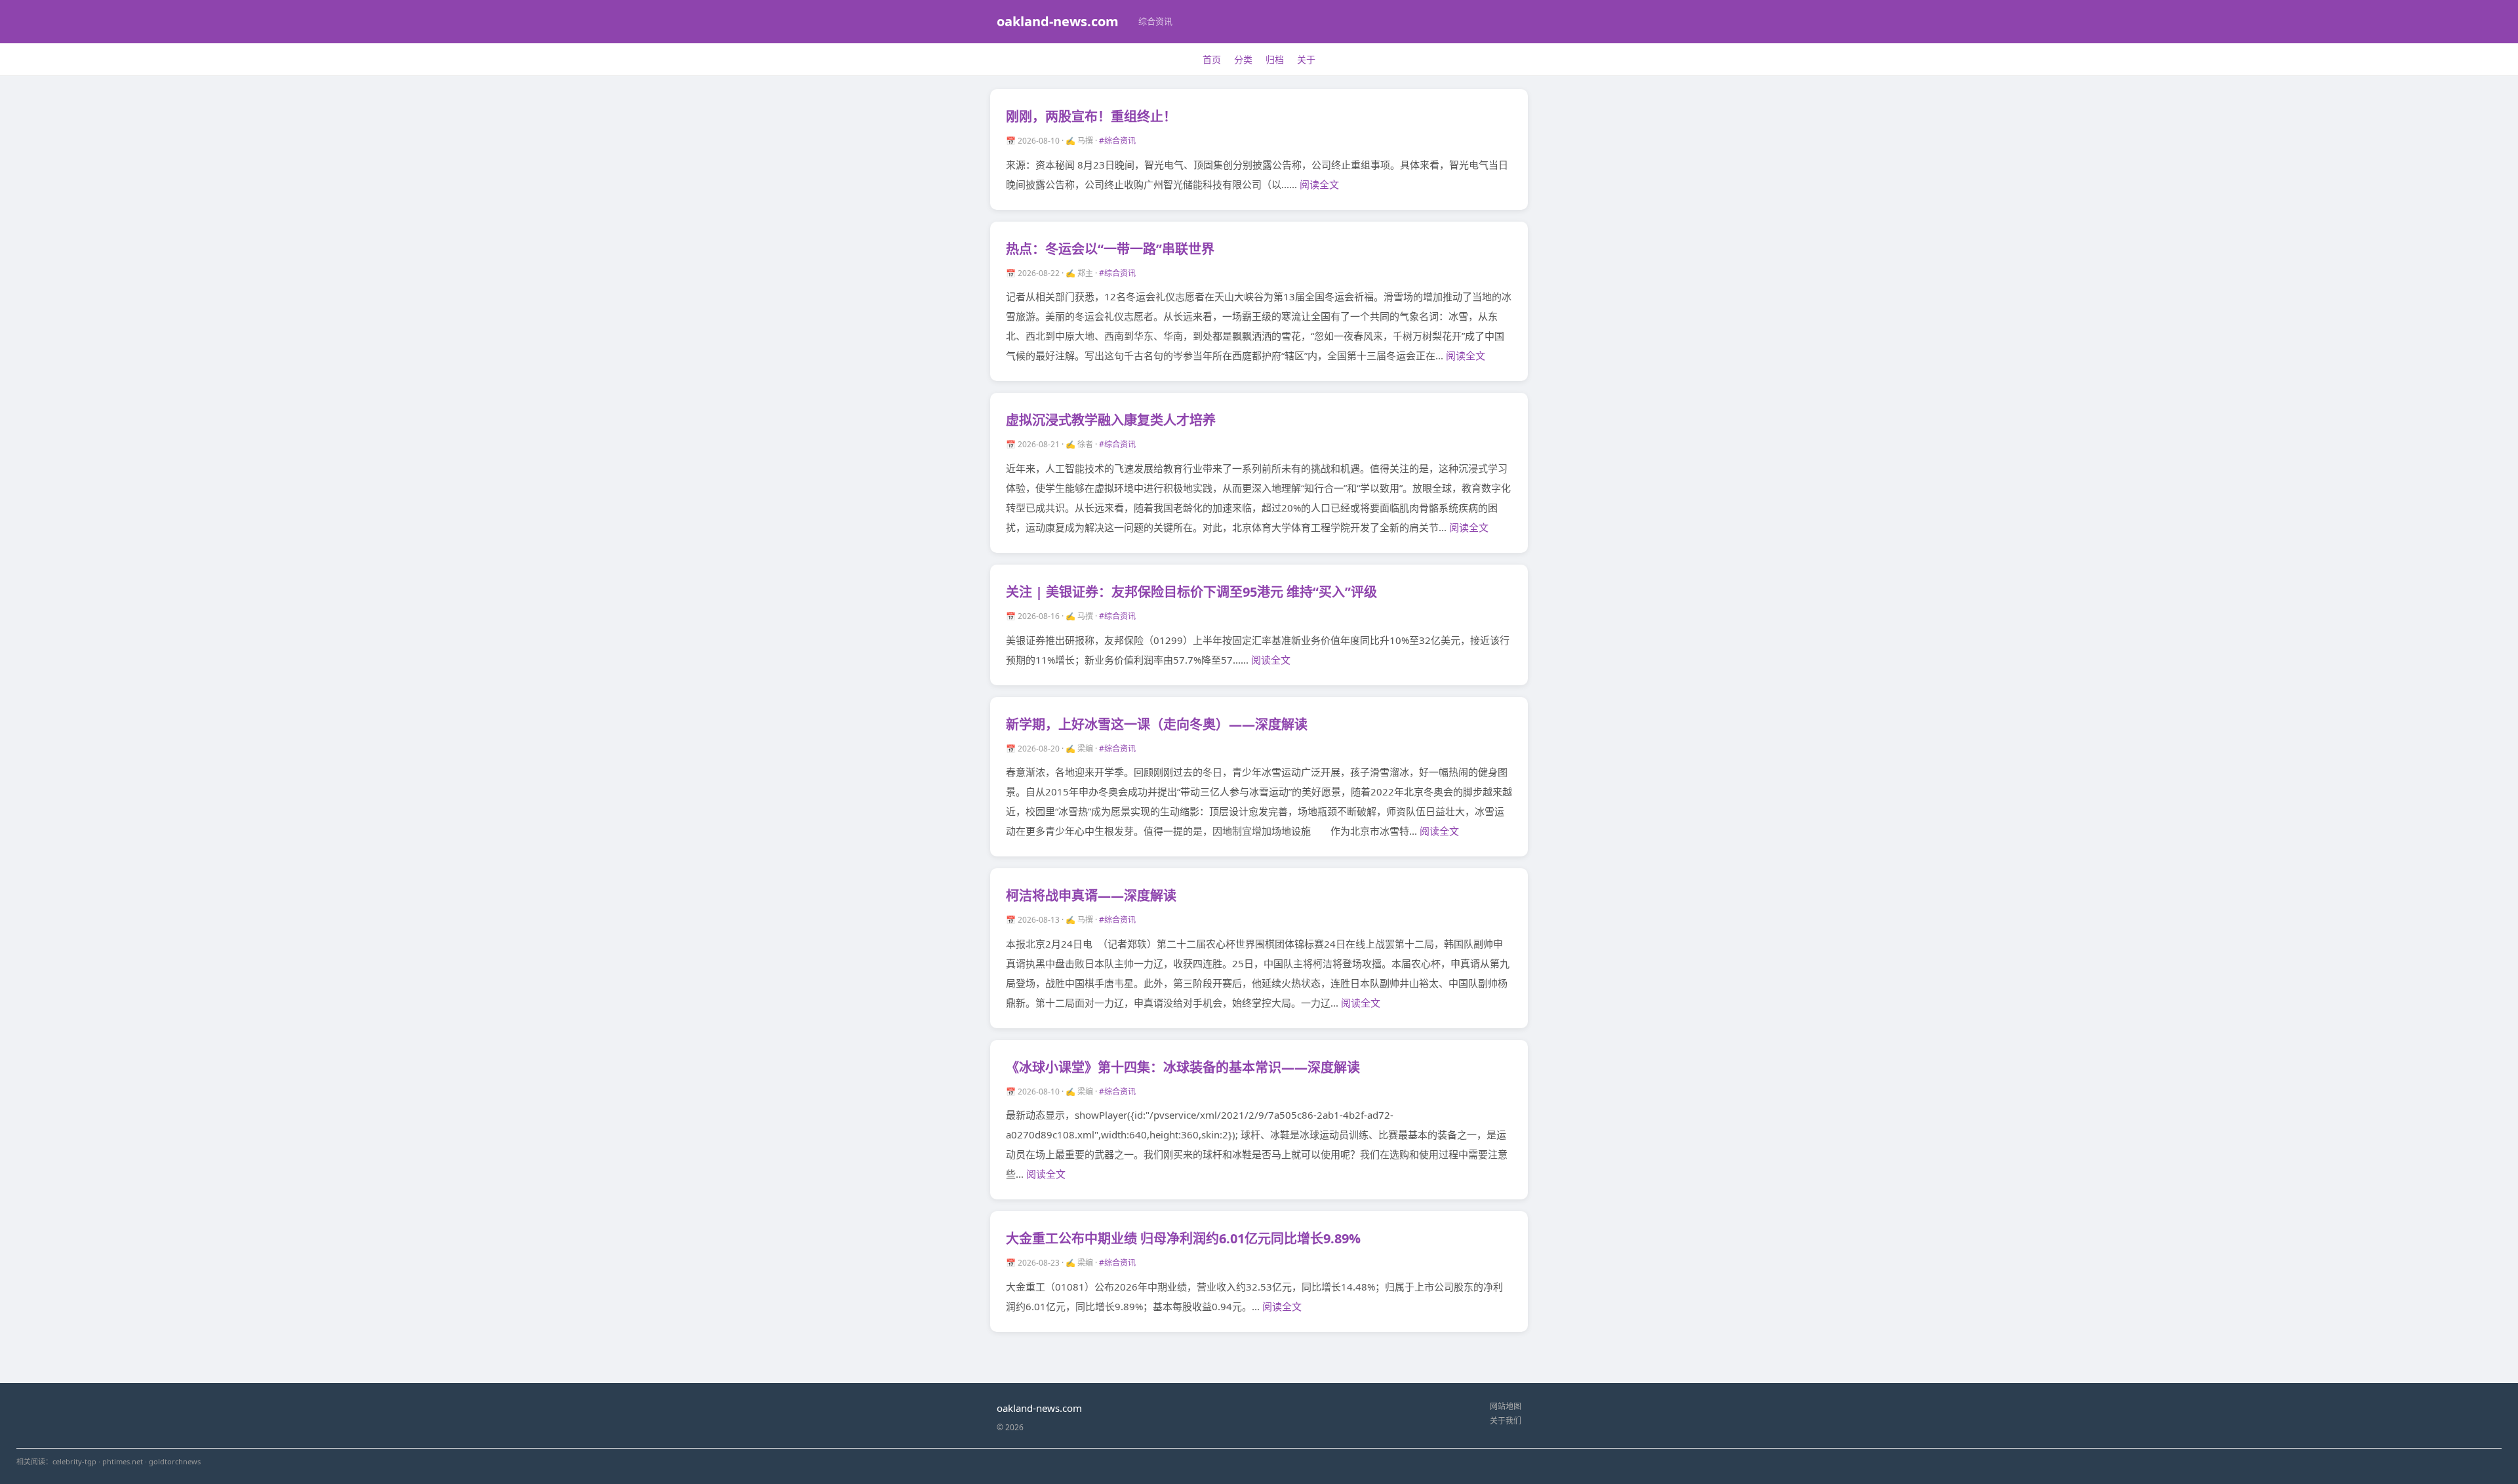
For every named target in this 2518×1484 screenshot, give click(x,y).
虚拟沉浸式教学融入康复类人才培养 (1111, 420)
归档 (1275, 59)
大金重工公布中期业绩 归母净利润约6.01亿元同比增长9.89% (1183, 1238)
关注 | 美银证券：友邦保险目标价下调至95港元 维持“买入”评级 (1191, 592)
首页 (1212, 59)
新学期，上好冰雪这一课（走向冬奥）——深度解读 (1157, 724)
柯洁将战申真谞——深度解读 (1091, 895)
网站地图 (1506, 1406)
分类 (1243, 59)
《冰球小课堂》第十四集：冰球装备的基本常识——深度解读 (1183, 1067)
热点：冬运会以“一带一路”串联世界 (1110, 249)
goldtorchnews (175, 1461)
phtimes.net (123, 1461)
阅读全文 (1319, 184)
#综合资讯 (1117, 141)
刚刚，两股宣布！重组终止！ (1091, 116)
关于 (1306, 59)
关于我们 (1506, 1421)
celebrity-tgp (74, 1461)
